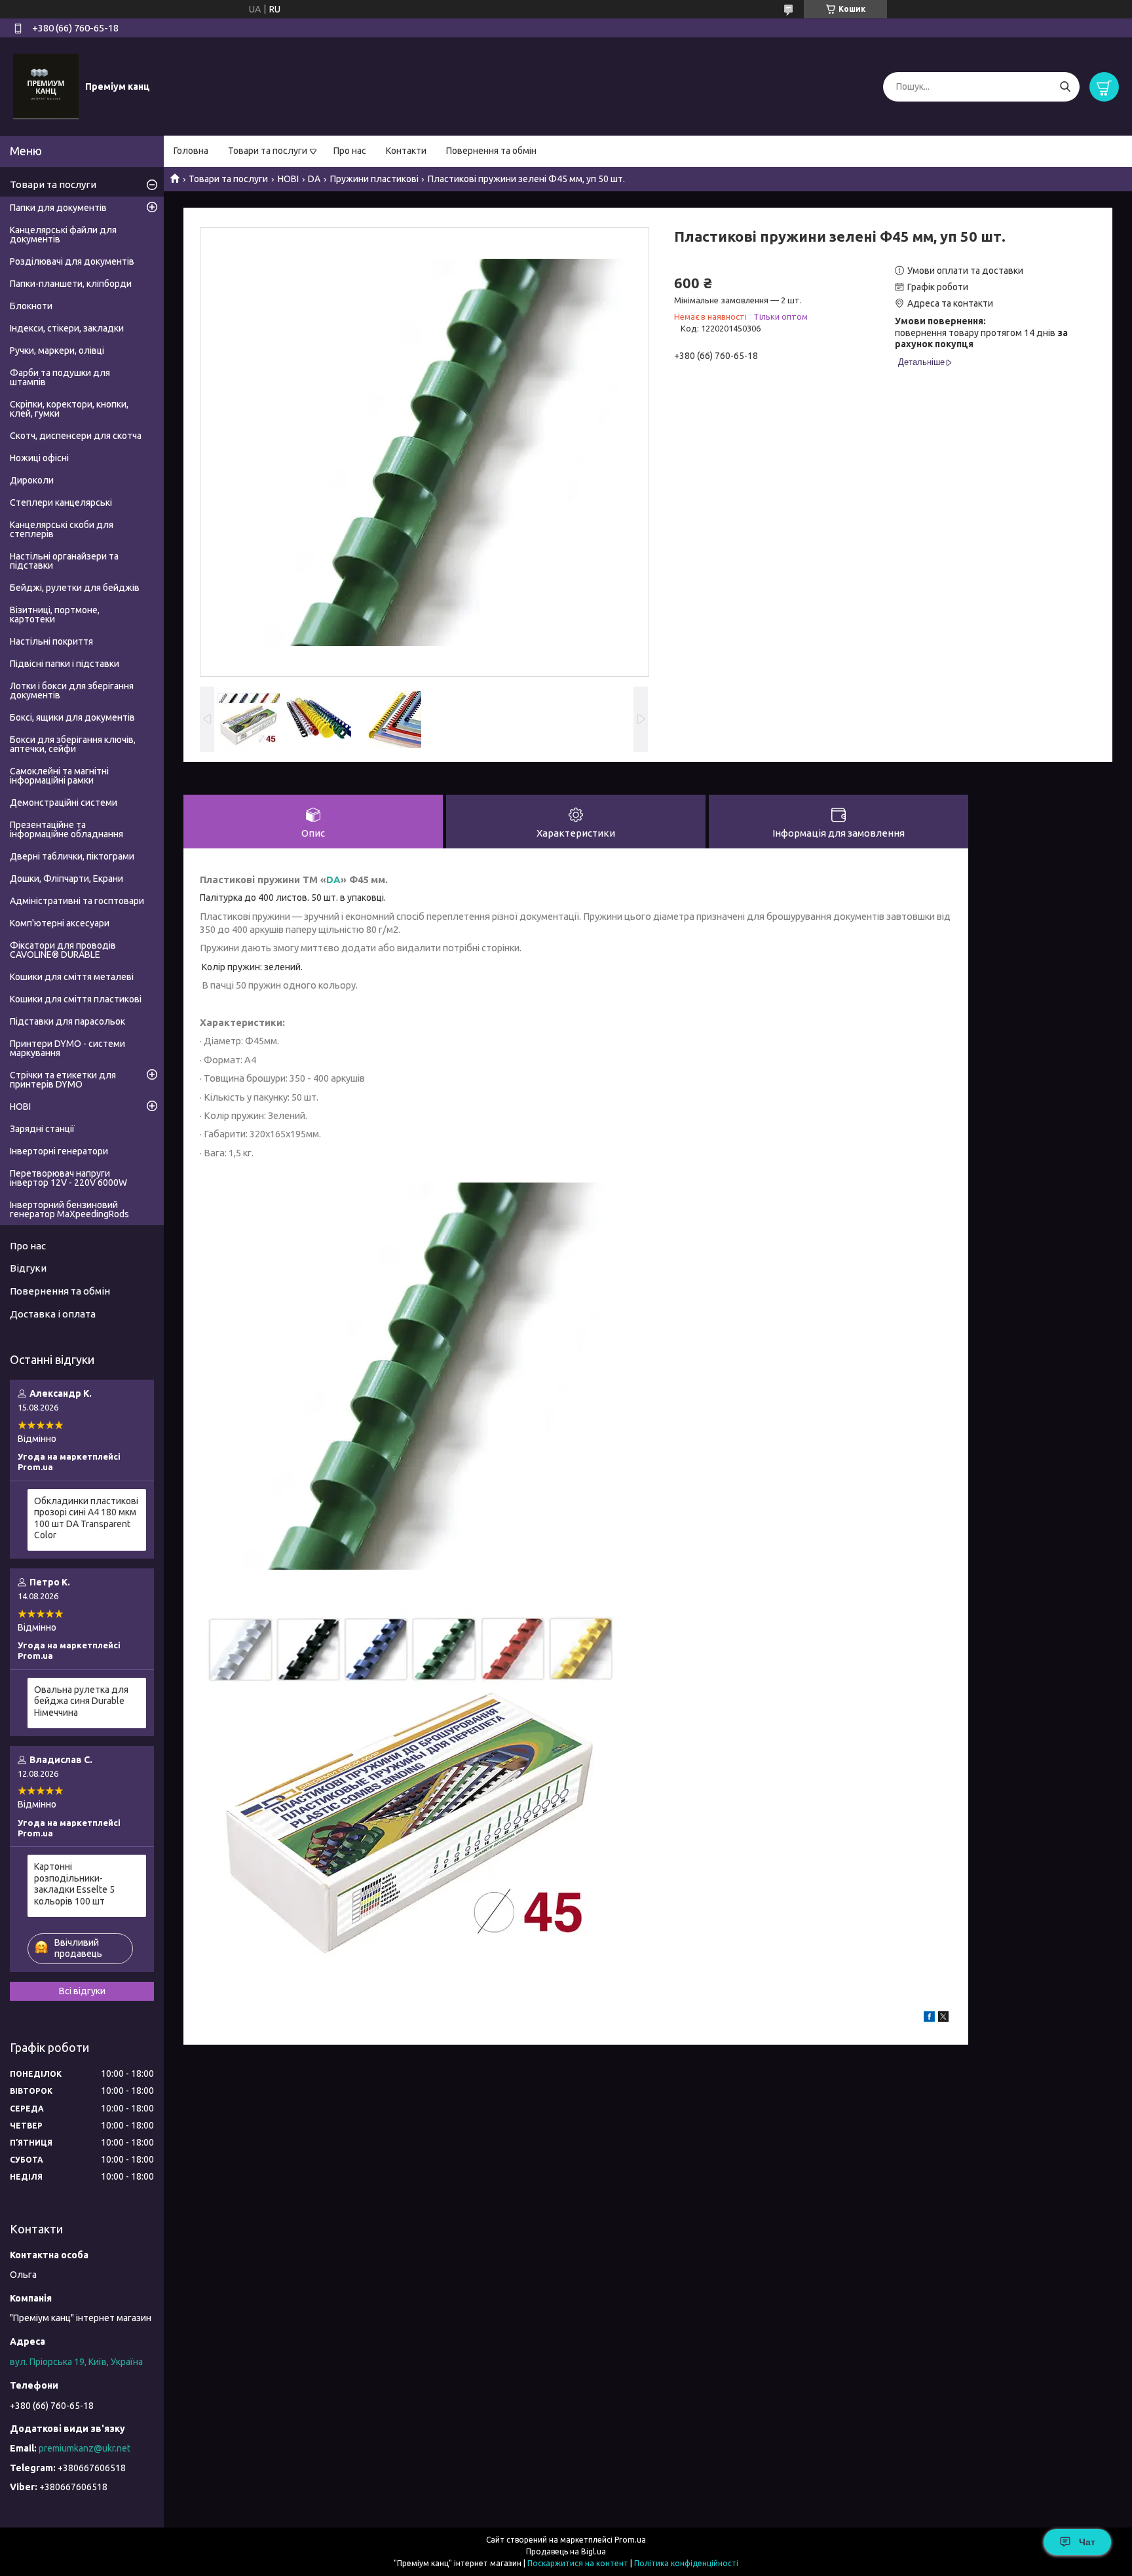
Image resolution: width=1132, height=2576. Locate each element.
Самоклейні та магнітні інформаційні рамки (59, 776)
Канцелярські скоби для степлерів (62, 529)
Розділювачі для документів (72, 261)
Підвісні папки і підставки (65, 664)
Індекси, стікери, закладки (67, 328)
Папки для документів (58, 208)
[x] (943, 2018)
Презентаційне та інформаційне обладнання (66, 829)
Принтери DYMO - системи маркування (67, 1048)
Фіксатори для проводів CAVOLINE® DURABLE (63, 950)
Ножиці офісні (39, 458)
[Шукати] (1065, 87)
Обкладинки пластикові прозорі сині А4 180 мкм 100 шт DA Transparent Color (86, 1518)
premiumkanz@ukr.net (85, 2448)
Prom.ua (630, 2540)
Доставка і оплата (53, 1314)
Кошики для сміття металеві (72, 977)
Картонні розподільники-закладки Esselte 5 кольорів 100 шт (74, 1884)
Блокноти (31, 306)
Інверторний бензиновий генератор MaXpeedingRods (69, 1209)
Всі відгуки (82, 1991)
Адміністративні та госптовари (77, 901)
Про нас (350, 151)
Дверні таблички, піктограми (72, 856)
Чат (1087, 2542)
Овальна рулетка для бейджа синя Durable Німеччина (81, 1701)
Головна (191, 151)
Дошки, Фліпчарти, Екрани (66, 879)
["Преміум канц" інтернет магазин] (46, 86)
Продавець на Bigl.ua (566, 2551)
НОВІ (288, 179)
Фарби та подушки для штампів (60, 377)
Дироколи (32, 480)
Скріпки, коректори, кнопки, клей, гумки (69, 409)
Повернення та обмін (491, 151)
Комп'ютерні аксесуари (60, 923)
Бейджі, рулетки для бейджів (75, 588)
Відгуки (28, 1268)
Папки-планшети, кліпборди (71, 284)
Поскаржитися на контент (578, 2563)
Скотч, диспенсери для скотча (76, 436)
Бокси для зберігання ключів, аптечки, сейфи (73, 744)
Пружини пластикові (374, 179)
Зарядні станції (42, 1129)
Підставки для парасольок (67, 1021)
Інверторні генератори (59, 1151)
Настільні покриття (51, 641)
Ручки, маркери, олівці (57, 350)
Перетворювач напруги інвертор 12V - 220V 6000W (68, 1178)
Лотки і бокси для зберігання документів (72, 691)
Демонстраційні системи (64, 803)
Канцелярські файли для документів (63, 235)
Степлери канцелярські (61, 502)
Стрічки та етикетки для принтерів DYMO (63, 1080)
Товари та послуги (268, 151)
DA (314, 179)
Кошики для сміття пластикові (76, 999)
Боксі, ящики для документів (72, 717)
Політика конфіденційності (686, 2563)
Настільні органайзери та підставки (64, 561)
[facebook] (929, 2018)
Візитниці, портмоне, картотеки (55, 615)
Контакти (406, 151)
